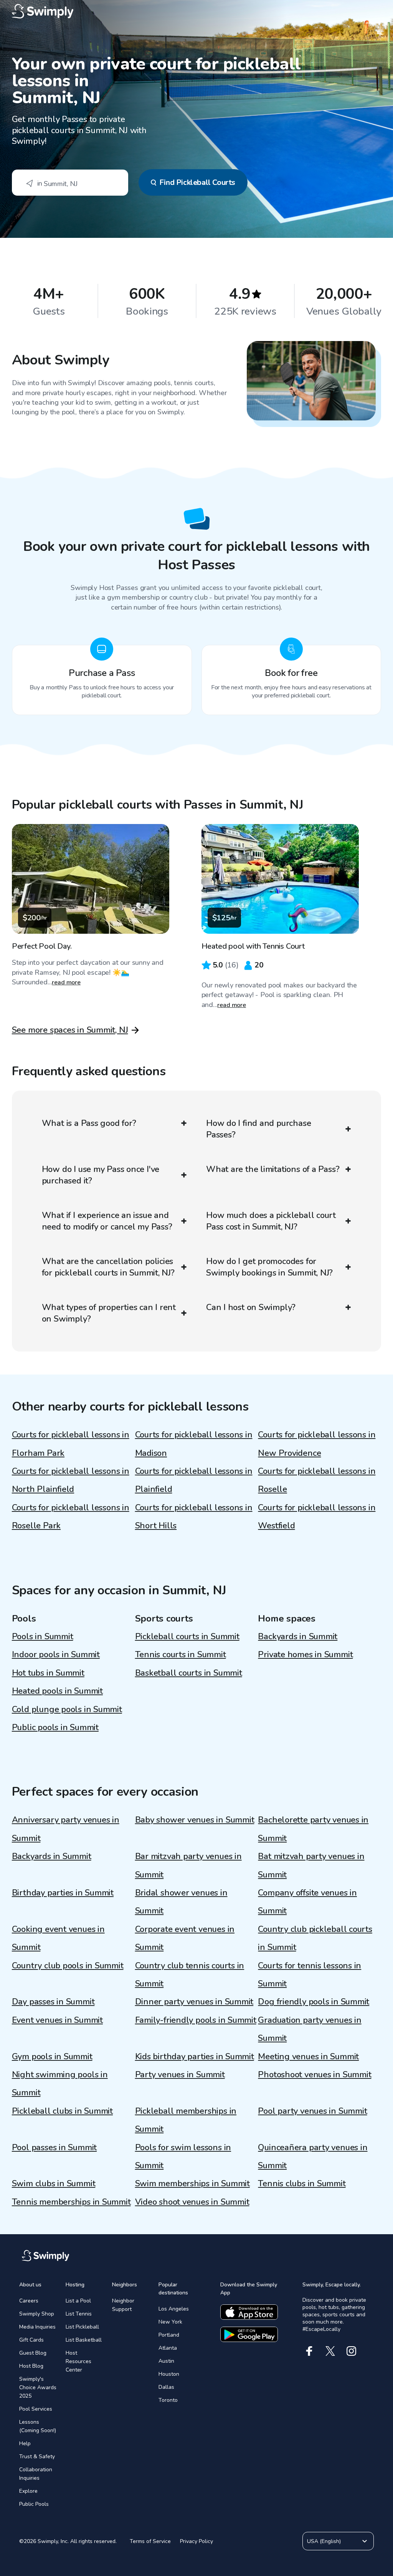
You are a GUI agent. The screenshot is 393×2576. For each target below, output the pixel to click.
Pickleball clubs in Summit (62, 2111)
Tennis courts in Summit (181, 1655)
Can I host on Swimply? (251, 1307)
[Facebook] (309, 2351)
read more (66, 982)
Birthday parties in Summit (63, 1893)
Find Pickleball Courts (197, 182)
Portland (169, 2335)
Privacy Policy (196, 2541)
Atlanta (168, 2348)
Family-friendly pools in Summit (196, 2020)
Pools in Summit (43, 1637)
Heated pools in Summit (57, 1691)
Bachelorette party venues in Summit (313, 1829)
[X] (330, 2351)
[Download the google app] (249, 2334)
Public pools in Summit (55, 1727)
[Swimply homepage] (197, 12)
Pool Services (36, 2409)
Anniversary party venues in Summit (66, 1829)
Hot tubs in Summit (48, 1673)
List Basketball (84, 2340)
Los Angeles (174, 2309)
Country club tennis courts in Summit (190, 1975)
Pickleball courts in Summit (187, 1637)
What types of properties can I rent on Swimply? (109, 1313)
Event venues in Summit (57, 2020)
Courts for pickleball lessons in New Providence (317, 1444)
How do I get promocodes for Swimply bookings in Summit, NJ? (269, 1267)
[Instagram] (351, 2351)
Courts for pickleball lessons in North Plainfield (71, 1480)
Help (25, 2443)
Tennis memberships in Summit (71, 2202)
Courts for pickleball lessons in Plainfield (194, 1480)
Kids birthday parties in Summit (195, 2057)
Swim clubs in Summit (54, 2184)
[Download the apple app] (249, 2312)
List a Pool (78, 2301)
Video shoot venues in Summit (192, 2202)
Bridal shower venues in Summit (181, 1902)
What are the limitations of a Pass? (273, 1169)
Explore (28, 2491)
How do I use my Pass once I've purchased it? (101, 1175)
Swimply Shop (37, 2314)
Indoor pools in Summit (56, 1655)
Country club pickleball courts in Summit (315, 1938)
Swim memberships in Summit (192, 2184)
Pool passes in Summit (54, 2147)
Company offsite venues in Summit (307, 1902)
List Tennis (79, 2314)
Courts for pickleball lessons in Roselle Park (71, 1517)
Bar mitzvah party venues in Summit (188, 1865)
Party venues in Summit (180, 2075)
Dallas (166, 2387)
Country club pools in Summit (68, 1966)
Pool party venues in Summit (312, 2111)
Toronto (168, 2400)
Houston (169, 2374)
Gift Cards (31, 2340)
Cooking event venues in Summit (58, 1938)
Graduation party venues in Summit (310, 2029)
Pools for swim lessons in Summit (183, 2157)
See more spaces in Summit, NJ (70, 1030)
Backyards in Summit (298, 1637)
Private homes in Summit (305, 1655)
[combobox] (70, 183)
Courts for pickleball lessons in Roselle (317, 1480)
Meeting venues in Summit (308, 2057)
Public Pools (34, 2504)
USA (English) (324, 2541)
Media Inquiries (37, 2327)
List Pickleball (82, 2327)
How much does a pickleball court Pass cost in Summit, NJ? (271, 1221)
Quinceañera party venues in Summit (313, 2157)
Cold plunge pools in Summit (67, 1709)
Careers (29, 2301)
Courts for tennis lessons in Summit (310, 1975)
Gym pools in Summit (52, 2057)
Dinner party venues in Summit (194, 2002)
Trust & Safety (37, 2457)
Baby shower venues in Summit (195, 1820)
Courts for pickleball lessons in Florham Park (71, 1444)
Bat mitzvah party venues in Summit (311, 1865)
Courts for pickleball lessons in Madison (194, 1444)
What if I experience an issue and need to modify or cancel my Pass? (107, 1221)
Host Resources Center (78, 2361)
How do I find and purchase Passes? (258, 1129)
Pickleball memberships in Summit (186, 2120)
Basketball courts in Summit (189, 1673)
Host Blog (31, 2366)
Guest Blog (33, 2353)
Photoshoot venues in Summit (315, 2075)
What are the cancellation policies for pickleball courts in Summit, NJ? (108, 1267)
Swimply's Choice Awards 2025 (38, 2387)
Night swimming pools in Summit (60, 2084)
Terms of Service (150, 2541)
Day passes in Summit (53, 2002)
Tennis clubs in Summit (302, 2184)
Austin (166, 2361)
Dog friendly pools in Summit (314, 2002)
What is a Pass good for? (89, 1123)
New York (170, 2322)
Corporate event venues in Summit (185, 1938)
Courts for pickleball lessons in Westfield (317, 1517)
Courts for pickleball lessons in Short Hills (194, 1517)
